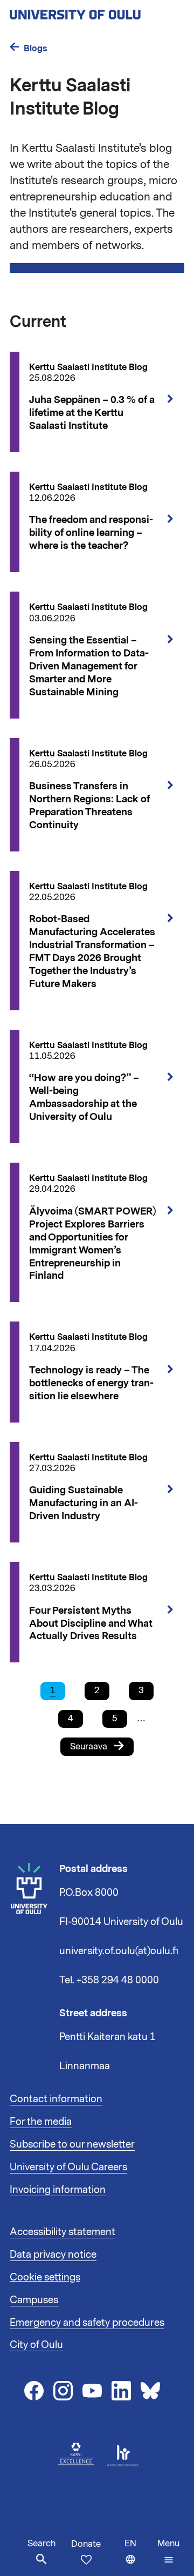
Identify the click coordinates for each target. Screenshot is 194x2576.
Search (41, 2544)
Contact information (56, 2099)
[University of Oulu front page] (97, 11)
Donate (86, 2544)
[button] (168, 2552)
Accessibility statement (63, 2232)
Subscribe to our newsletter (72, 2144)
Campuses (34, 2300)
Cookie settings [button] (45, 2277)
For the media (41, 2122)
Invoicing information (58, 2190)
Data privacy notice (53, 2255)
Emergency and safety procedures (87, 2323)
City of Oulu (36, 2345)
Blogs (36, 48)
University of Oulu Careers (68, 2167)
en (138, 2557)
